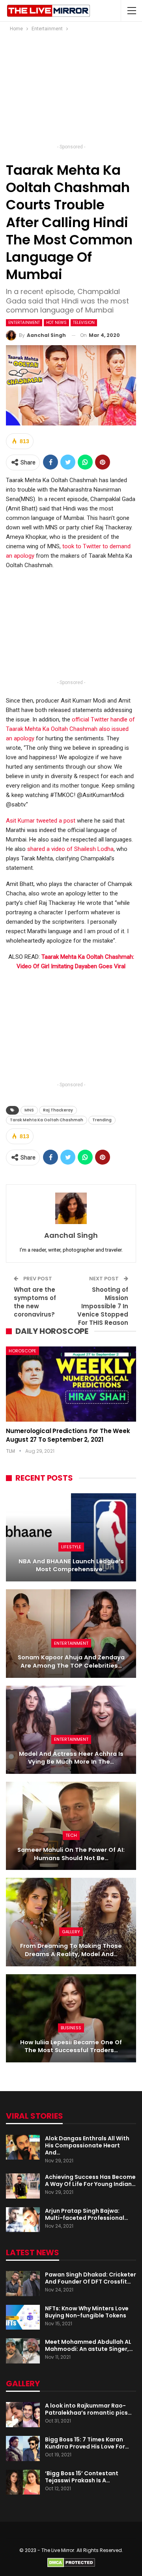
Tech (71, 1835)
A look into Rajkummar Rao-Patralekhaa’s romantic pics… (88, 2409)
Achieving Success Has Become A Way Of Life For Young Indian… (90, 2180)
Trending (102, 1120)
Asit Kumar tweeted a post (41, 821)
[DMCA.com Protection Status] (71, 2562)
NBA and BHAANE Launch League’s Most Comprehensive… (71, 1565)
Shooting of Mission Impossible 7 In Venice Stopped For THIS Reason (103, 1306)
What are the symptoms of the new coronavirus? (35, 1302)
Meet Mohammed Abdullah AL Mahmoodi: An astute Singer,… (89, 2345)
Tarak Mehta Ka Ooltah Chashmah (47, 1120)
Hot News (56, 323)
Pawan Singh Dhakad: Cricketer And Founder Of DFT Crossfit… (91, 2278)
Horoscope (22, 1351)
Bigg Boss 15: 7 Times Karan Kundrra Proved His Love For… (87, 2443)
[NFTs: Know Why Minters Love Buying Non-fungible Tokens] (23, 2317)
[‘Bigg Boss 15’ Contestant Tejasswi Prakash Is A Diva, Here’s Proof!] (23, 2482)
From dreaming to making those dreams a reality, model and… (71, 1950)
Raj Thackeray (58, 1110)
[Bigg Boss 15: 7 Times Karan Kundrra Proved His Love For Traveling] (23, 2448)
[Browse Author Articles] (71, 1208)
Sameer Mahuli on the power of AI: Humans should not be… (71, 1854)
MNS (29, 1110)
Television (84, 323)
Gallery (71, 1932)
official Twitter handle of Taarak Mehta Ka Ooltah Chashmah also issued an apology (70, 729)
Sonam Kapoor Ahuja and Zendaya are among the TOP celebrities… (71, 1662)
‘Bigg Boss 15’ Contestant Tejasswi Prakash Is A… (82, 2477)
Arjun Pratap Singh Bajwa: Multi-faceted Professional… (87, 2214)
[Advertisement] (71, 90)
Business (71, 2028)
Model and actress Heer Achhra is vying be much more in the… (71, 1758)
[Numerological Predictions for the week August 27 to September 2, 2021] (71, 1384)
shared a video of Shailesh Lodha (70, 849)
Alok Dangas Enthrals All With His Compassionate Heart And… (87, 2145)
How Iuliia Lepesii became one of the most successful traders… (71, 2046)
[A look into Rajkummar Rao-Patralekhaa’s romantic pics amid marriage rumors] (23, 2415)
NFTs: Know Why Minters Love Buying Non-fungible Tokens (87, 2312)
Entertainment (24, 323)
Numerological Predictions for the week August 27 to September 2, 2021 (68, 1435)
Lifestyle (71, 1547)
